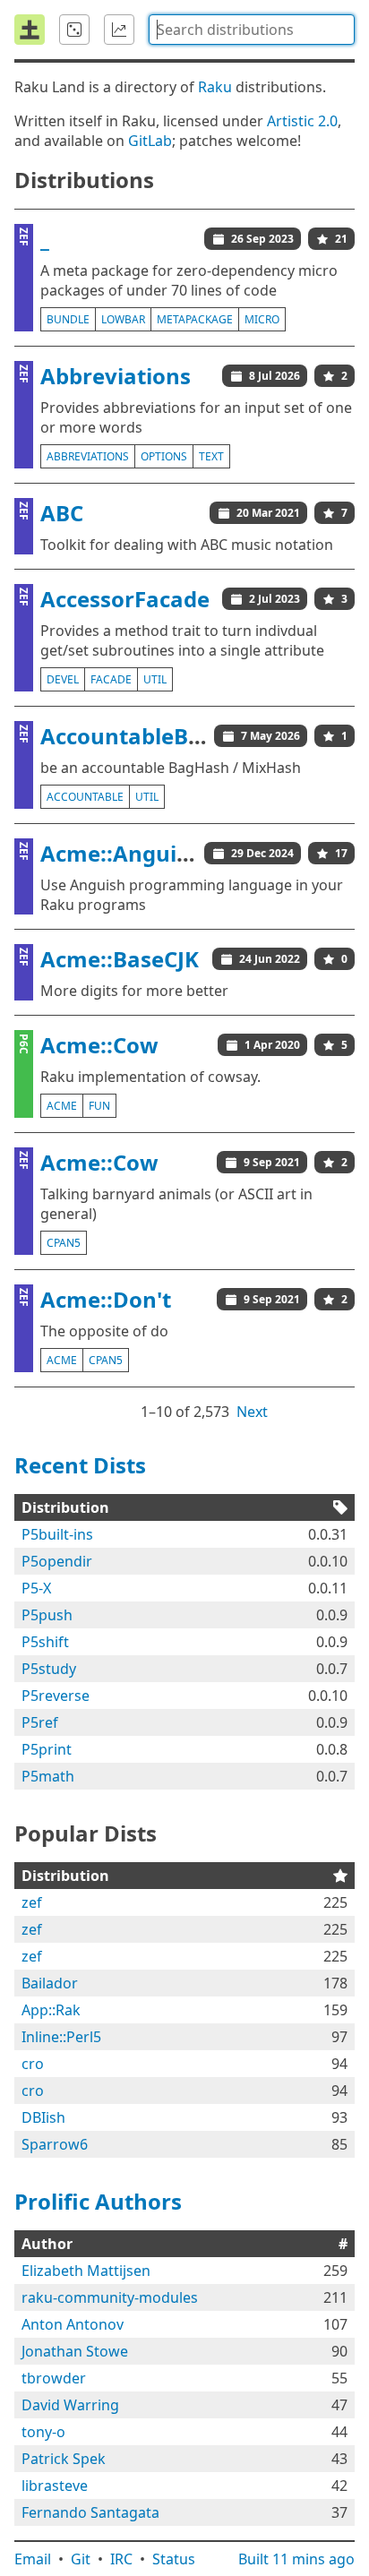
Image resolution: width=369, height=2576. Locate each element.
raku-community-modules (110, 2297)
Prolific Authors (98, 2201)
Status (174, 2559)
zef (32, 1902)
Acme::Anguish (121, 853)
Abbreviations (116, 376)
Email (33, 2559)
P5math (48, 1776)
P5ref (40, 1722)
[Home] (30, 30)
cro (33, 2064)
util (155, 679)
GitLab (150, 141)
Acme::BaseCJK (120, 959)
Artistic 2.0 (302, 121)
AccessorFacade (125, 599)
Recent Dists (80, 1465)
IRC (121, 2559)
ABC (62, 513)
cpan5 (64, 1243)
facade (111, 679)
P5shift (45, 1642)
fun (99, 1106)
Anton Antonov (73, 2324)
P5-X (36, 1588)
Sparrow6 (55, 2144)
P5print (47, 1749)
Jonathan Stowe (75, 2351)
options (164, 456)
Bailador (50, 1983)
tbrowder (54, 2378)
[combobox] (252, 30)
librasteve (55, 2486)
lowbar (123, 319)
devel (63, 679)
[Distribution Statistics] (119, 30)
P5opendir (57, 1561)
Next (252, 1412)
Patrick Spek (64, 2459)
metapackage (195, 319)
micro (262, 319)
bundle (68, 319)
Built (296, 2559)
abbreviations (88, 456)
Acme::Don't (106, 1299)
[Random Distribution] (74, 30)
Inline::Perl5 (61, 2037)
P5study (49, 1669)
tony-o (43, 2432)
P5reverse (56, 1696)
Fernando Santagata (90, 2512)
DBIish (43, 2117)
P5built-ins (57, 1534)
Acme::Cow (99, 1045)
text (211, 456)
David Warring (70, 2405)
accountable (85, 797)
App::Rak (51, 2010)
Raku (215, 87)
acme (62, 1106)
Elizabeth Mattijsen (86, 2271)
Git (81, 2559)
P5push (47, 1615)
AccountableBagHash (155, 736)
